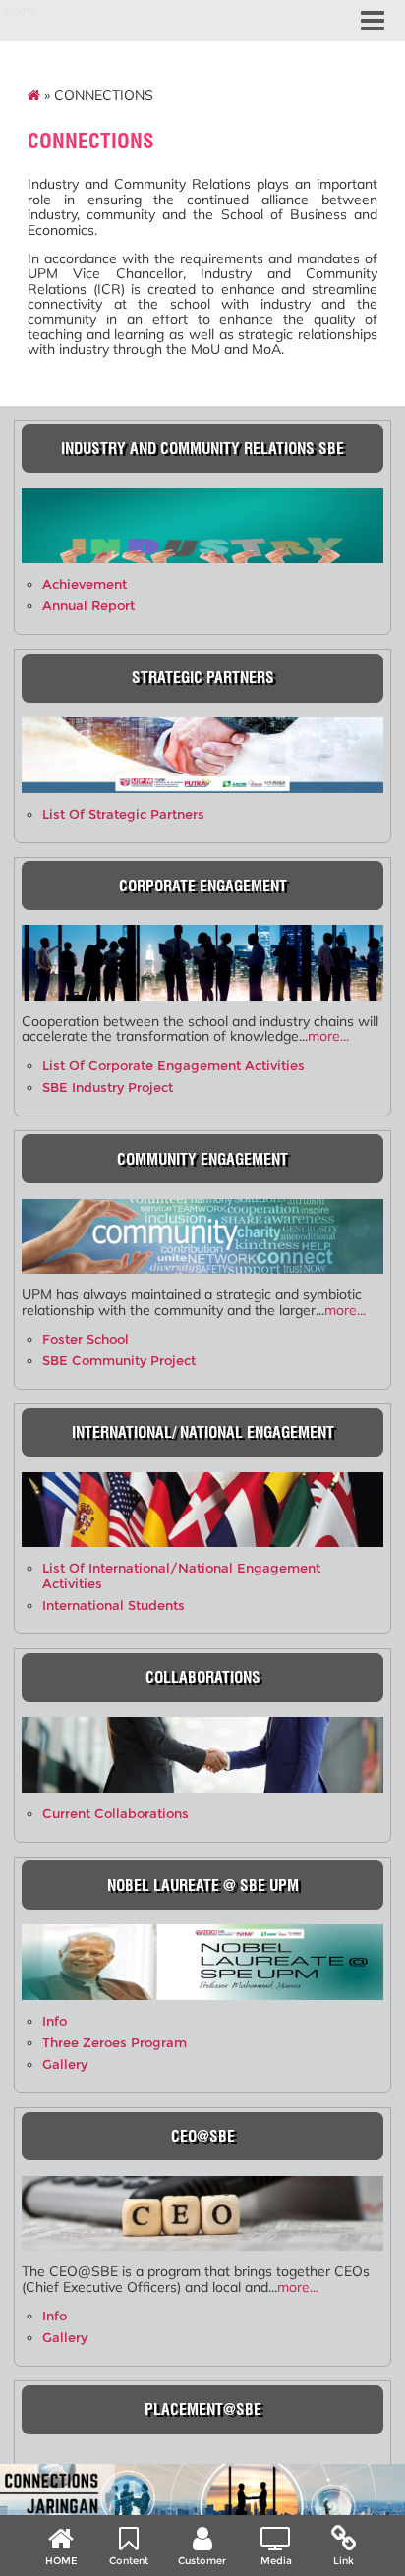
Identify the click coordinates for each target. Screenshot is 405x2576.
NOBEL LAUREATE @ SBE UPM (203, 1886)
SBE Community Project (119, 1361)
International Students (114, 1605)
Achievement (85, 584)
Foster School (86, 1339)
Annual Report (88, 606)
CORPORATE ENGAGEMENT (203, 886)
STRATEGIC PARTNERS (203, 678)
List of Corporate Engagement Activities (174, 1066)
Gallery (65, 2064)
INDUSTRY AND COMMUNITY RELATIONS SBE (202, 449)
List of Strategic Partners (123, 814)
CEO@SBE (203, 2136)
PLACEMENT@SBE (203, 2409)
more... (328, 1036)
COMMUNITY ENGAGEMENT (202, 1159)
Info (55, 2021)
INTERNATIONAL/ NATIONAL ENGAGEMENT (203, 1432)
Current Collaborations (116, 1814)
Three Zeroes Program (115, 2043)
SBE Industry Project (108, 1088)
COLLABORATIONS (203, 1677)
